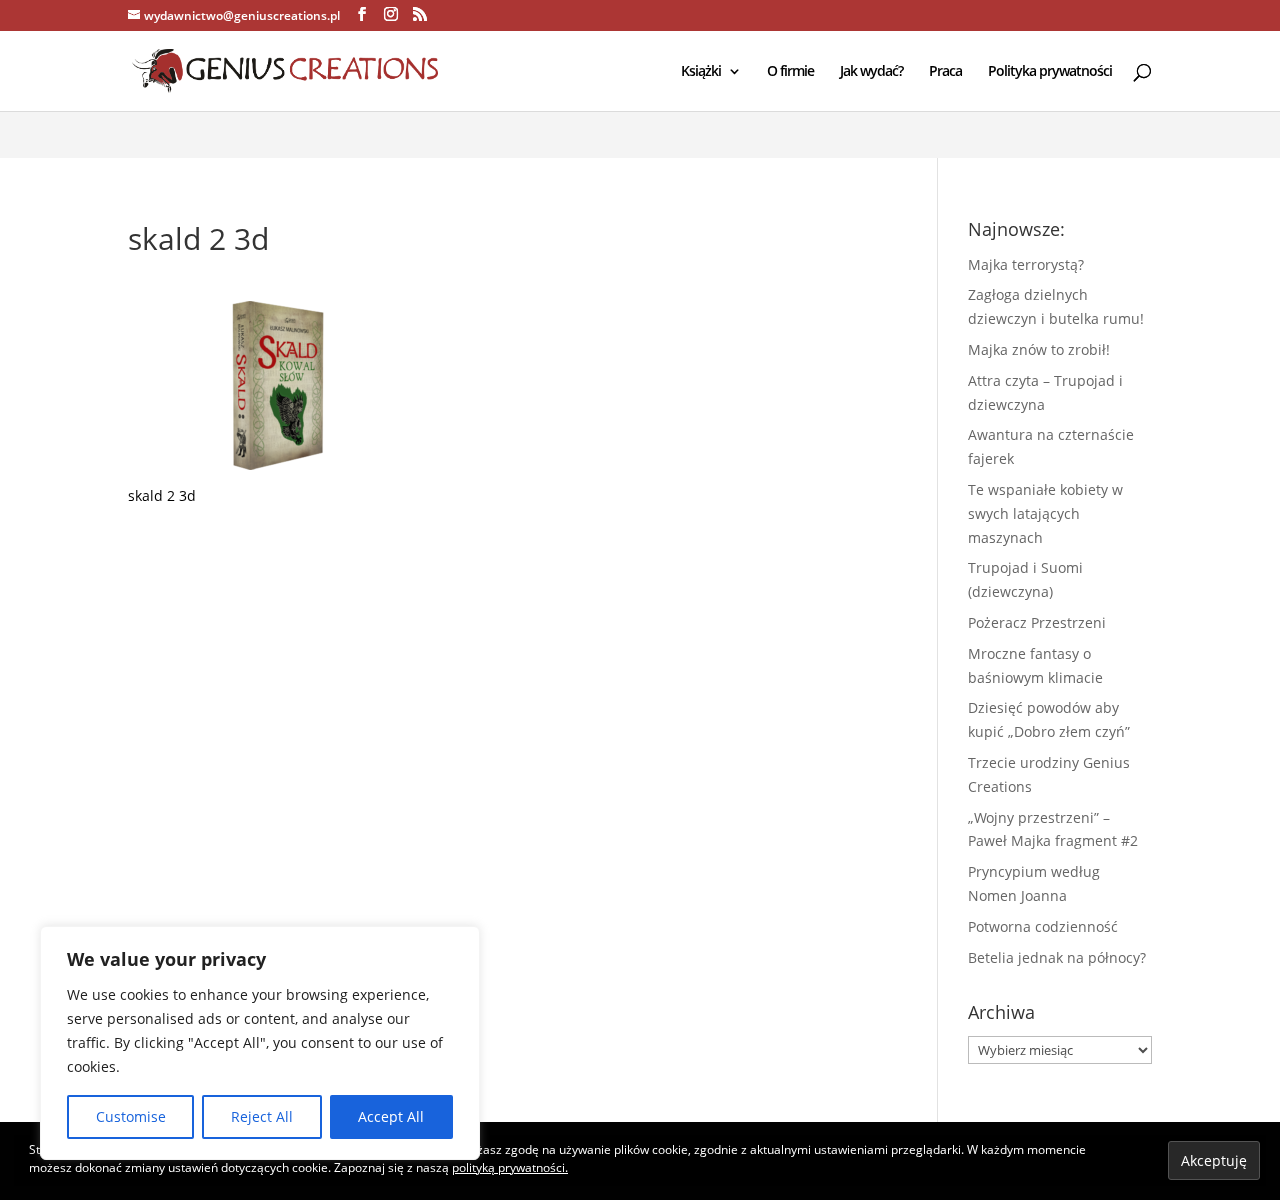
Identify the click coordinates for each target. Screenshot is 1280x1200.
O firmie (790, 72)
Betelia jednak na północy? (1057, 957)
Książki (701, 72)
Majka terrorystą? (1026, 264)
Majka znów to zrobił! (1039, 349)
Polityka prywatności (1050, 72)
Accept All (391, 1116)
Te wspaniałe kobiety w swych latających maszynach (1045, 513)
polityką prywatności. (510, 1167)
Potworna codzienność (1043, 926)
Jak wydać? (871, 72)
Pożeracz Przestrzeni (1037, 622)
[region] (260, 1043)
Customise (131, 1116)
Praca (945, 72)
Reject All (262, 1116)
